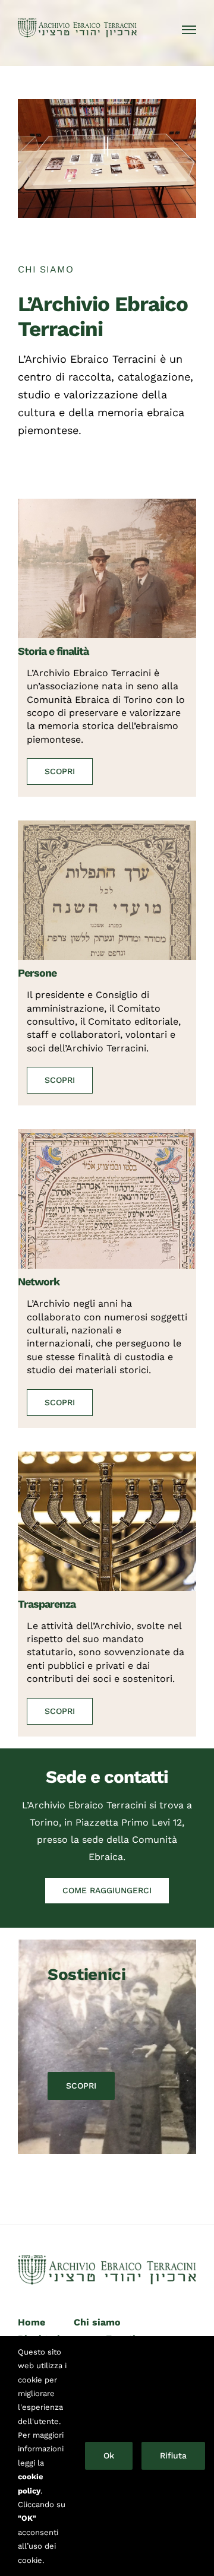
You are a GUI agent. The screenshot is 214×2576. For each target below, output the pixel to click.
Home (32, 2322)
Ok (109, 2455)
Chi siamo (97, 2322)
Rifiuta (173, 2455)
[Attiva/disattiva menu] (189, 30)
